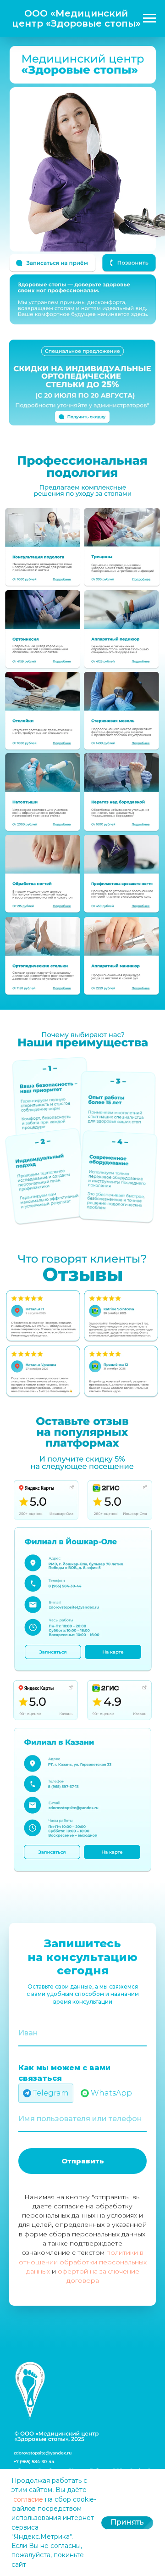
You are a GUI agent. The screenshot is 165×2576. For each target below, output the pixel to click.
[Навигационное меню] (149, 18)
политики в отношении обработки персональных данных (83, 2262)
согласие (28, 2499)
